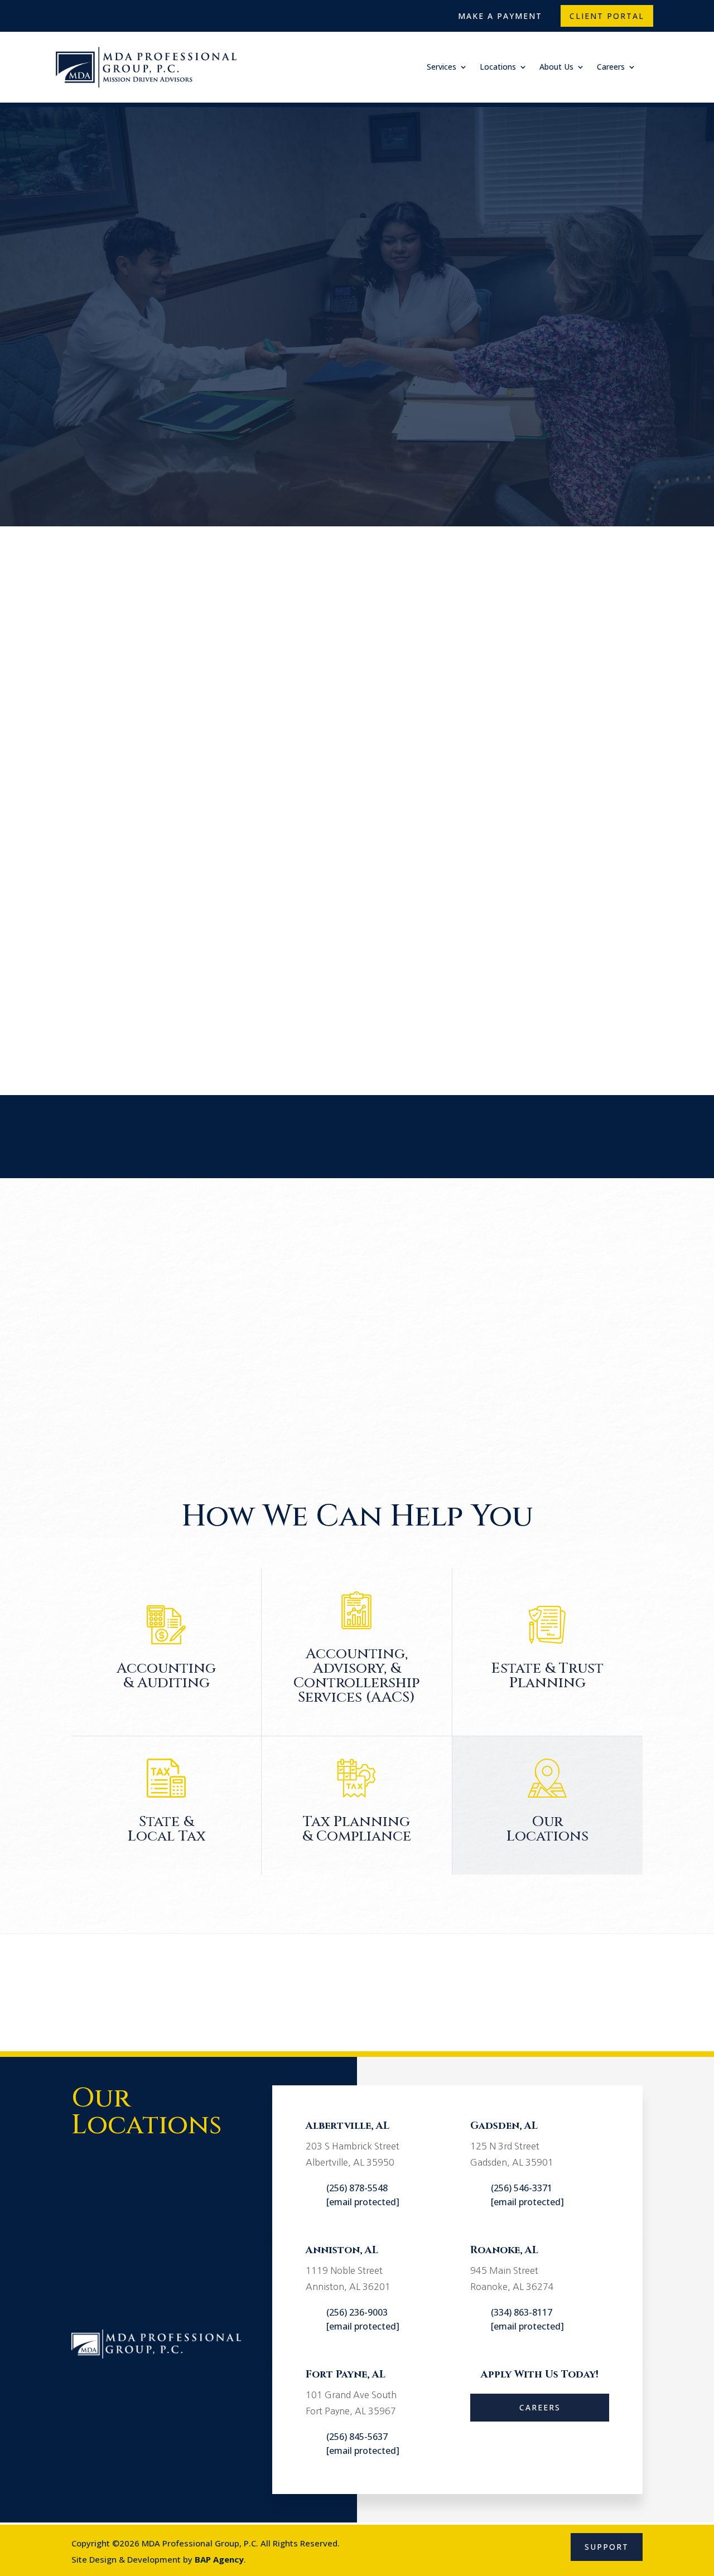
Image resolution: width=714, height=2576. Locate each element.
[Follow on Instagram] (90, 13)
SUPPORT (607, 2547)
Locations (498, 67)
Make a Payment (500, 16)
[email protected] (363, 2202)
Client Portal (607, 16)
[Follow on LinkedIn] (115, 13)
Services (442, 67)
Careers (611, 67)
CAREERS (540, 2407)
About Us (556, 67)
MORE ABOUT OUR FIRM (428, 1025)
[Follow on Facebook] (66, 13)
